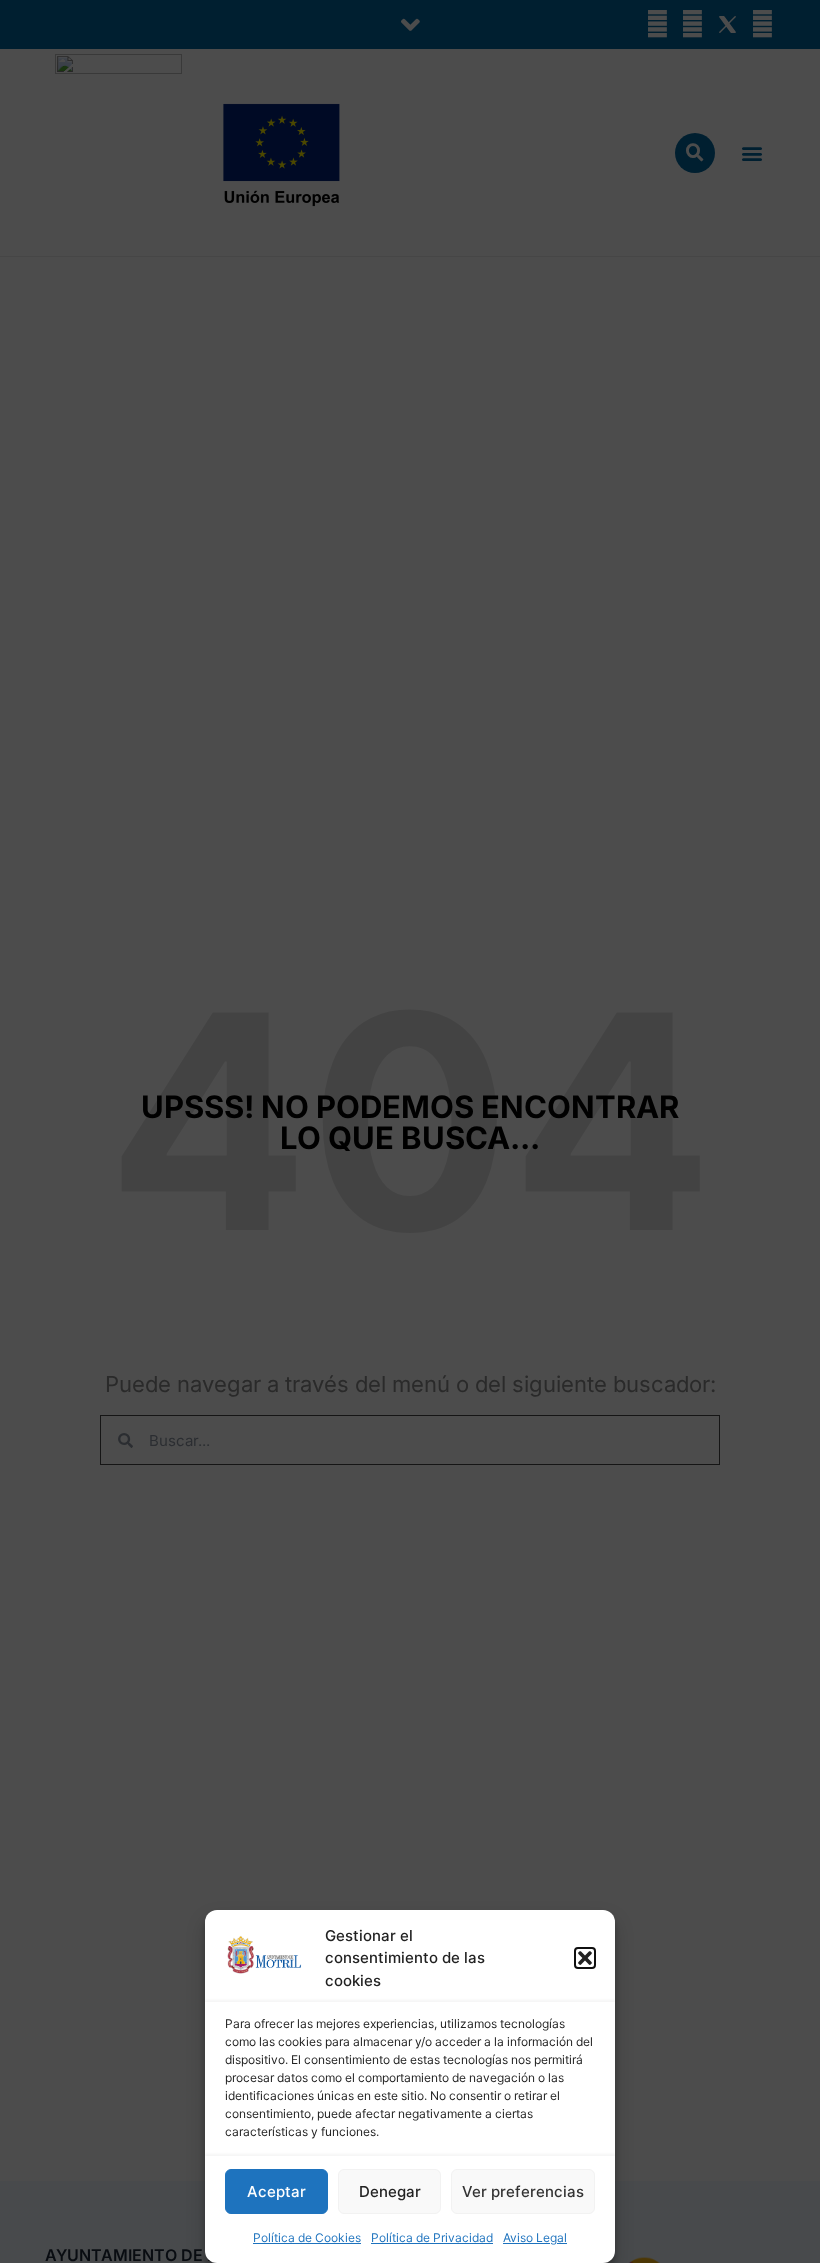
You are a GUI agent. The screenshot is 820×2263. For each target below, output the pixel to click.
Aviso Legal (535, 2237)
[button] (585, 1958)
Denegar (390, 2191)
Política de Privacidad (432, 2237)
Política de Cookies (307, 2237)
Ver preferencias (523, 2191)
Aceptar (276, 2191)
